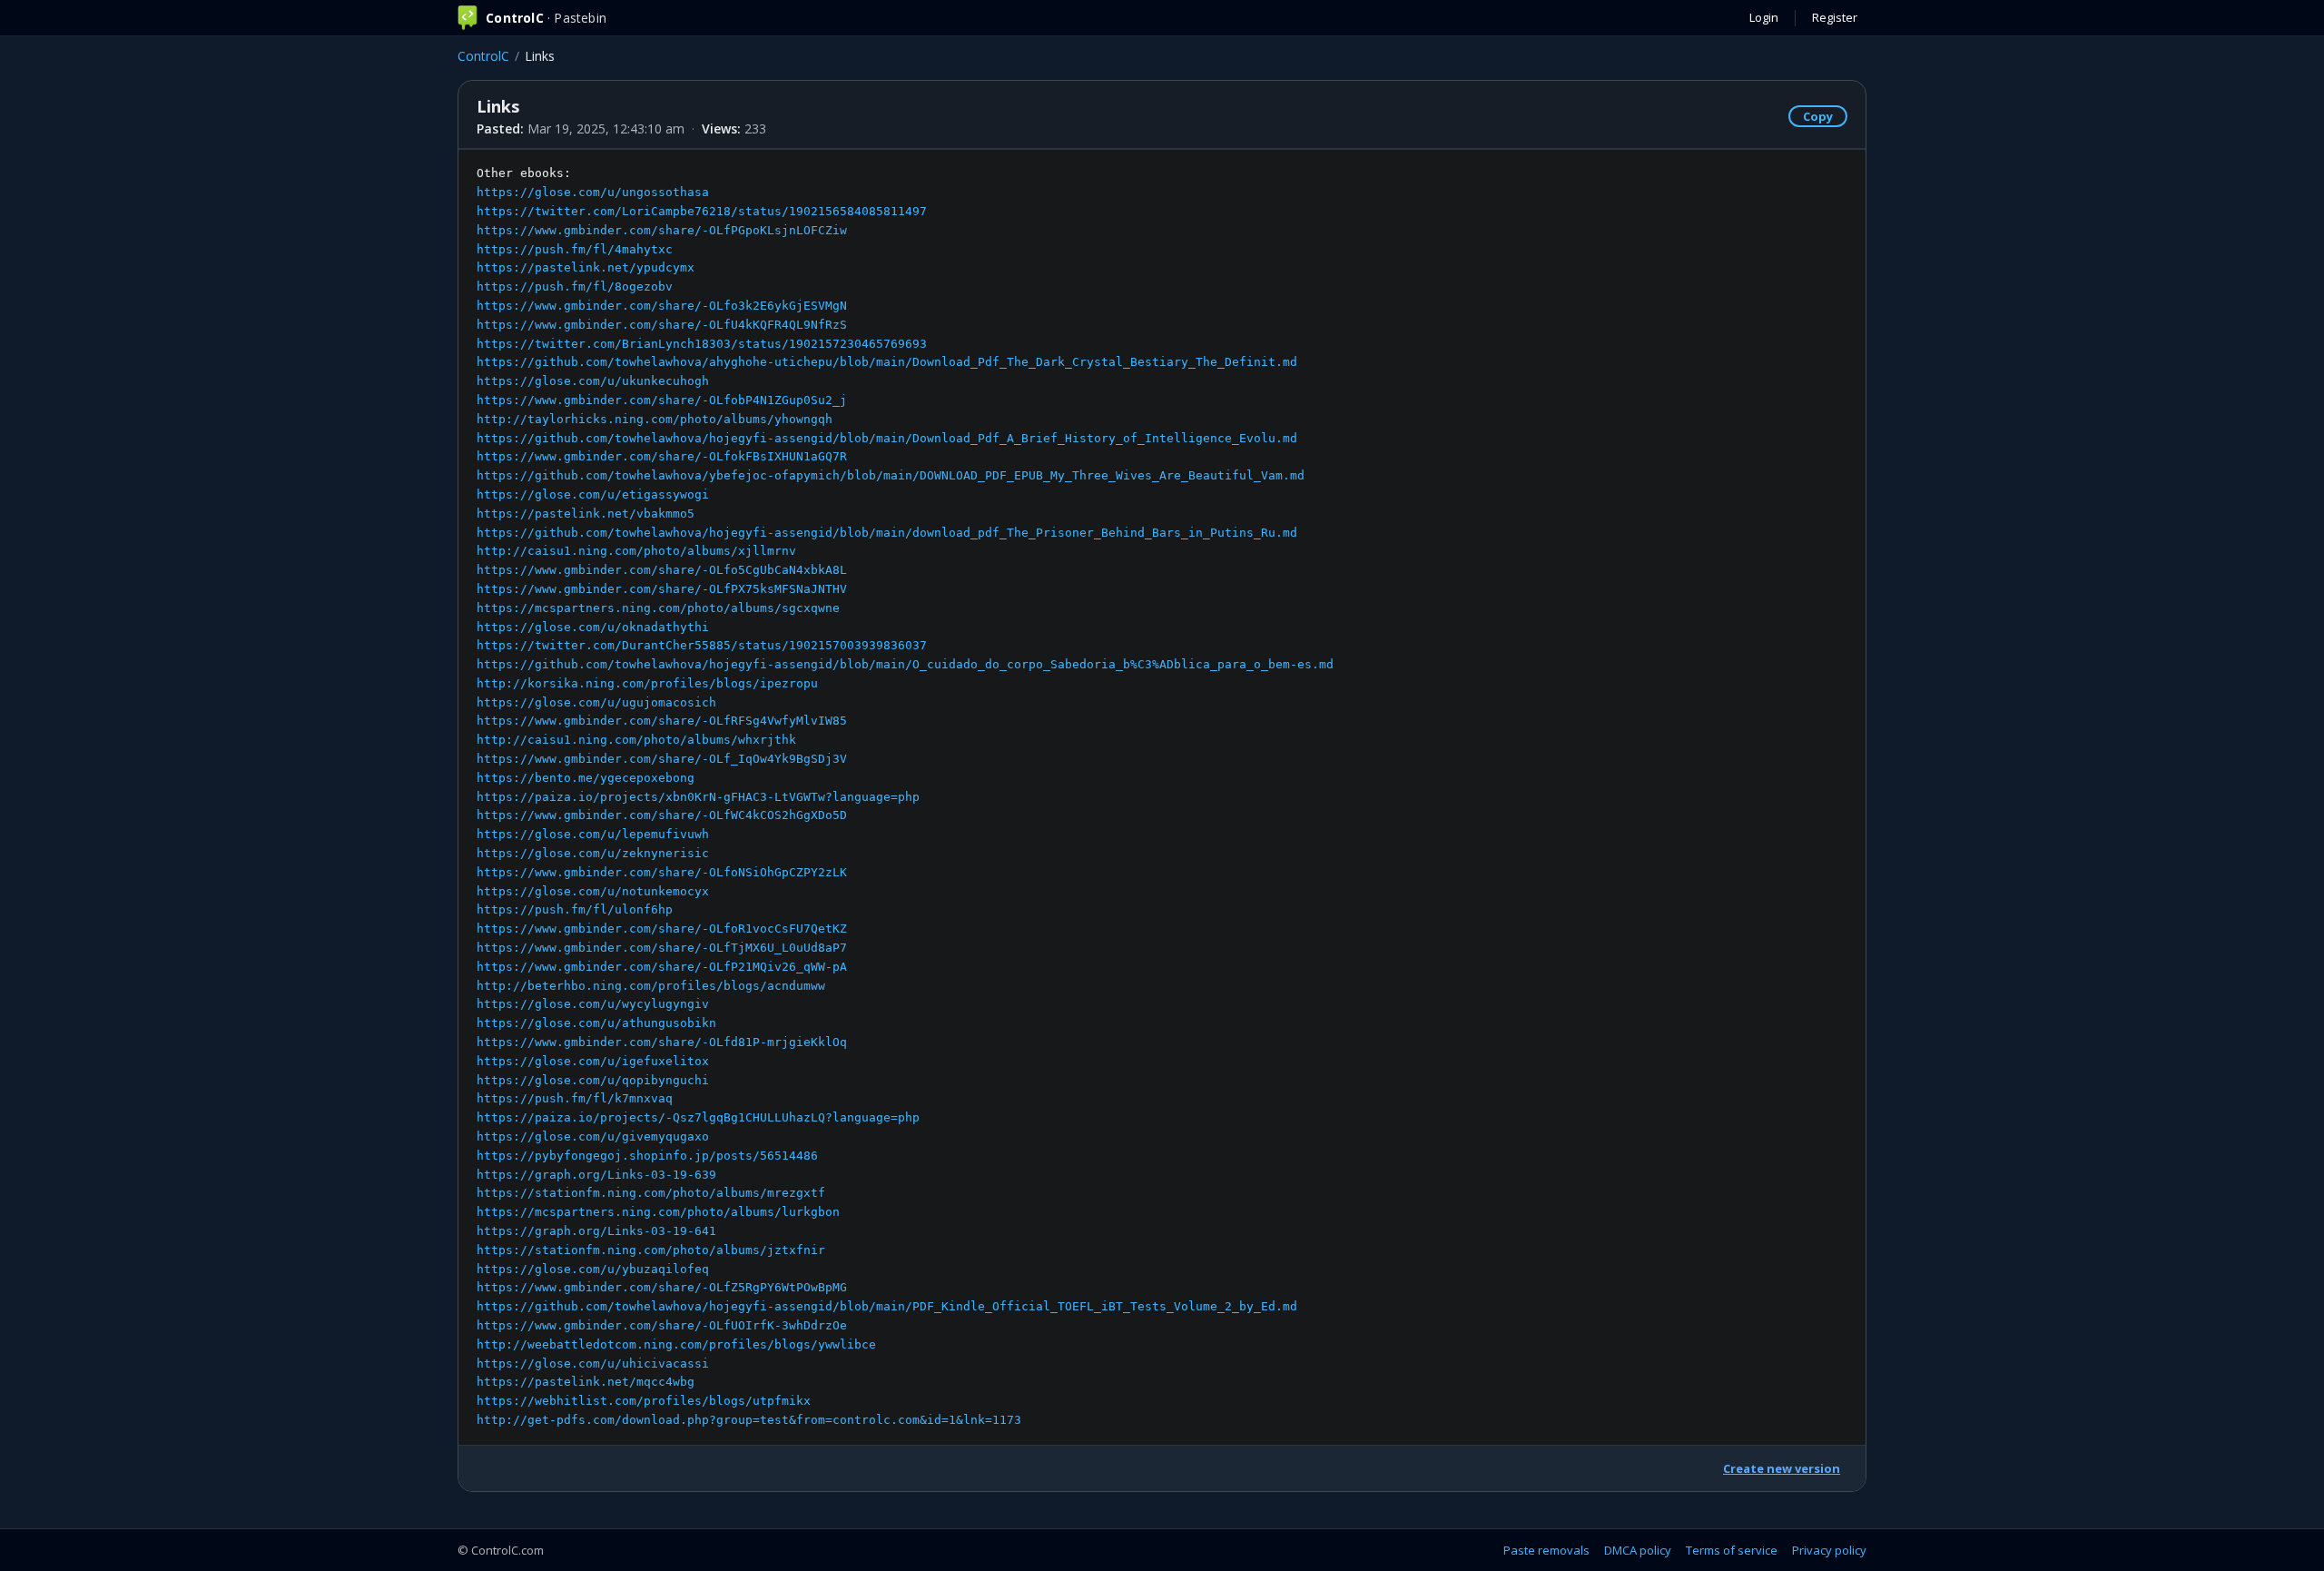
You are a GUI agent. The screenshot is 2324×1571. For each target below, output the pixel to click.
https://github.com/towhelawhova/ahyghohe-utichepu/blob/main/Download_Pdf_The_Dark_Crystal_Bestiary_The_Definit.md (887, 362)
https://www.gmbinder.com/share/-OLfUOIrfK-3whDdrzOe (662, 1325)
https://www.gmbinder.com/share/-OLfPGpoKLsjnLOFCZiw (662, 230)
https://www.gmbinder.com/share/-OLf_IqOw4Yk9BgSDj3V (662, 759)
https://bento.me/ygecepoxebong (586, 778)
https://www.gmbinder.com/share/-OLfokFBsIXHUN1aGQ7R (662, 456)
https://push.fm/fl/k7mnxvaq (575, 1098)
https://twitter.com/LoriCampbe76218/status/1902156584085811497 (702, 211)
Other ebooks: (905, 796)
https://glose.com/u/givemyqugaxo (593, 1136)
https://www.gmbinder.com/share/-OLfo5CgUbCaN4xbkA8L (662, 570)
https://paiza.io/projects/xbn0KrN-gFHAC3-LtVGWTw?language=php (698, 797)
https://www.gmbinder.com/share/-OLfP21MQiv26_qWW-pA (662, 967)
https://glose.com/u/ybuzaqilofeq (593, 1269)
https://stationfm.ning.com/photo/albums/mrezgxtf (651, 1193)
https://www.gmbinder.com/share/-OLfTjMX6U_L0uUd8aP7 (662, 948)
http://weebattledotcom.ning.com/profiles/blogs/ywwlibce (676, 1344)
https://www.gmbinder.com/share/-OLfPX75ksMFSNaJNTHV (662, 589)
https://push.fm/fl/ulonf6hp (575, 909)
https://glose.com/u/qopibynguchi (593, 1080)
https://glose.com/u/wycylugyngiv (593, 1004)
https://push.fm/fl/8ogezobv (575, 287)
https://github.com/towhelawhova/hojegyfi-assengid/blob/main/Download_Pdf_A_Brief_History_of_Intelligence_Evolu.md (887, 438)
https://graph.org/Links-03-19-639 (596, 1175)
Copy (1818, 116)
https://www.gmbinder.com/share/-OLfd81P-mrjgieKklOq (662, 1042)
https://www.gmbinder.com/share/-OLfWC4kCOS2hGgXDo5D (662, 815)
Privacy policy (1829, 1550)
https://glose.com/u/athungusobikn (596, 1023)
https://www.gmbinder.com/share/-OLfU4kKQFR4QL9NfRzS (662, 325)
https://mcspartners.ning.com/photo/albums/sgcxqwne (658, 608)
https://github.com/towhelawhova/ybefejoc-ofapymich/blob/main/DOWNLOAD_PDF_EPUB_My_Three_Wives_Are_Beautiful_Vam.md (891, 475)
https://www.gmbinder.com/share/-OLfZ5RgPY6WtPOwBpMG (662, 1287)
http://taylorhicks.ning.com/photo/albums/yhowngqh (655, 419)
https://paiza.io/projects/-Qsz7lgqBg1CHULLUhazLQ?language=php (698, 1117)
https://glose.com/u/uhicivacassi (593, 1364)
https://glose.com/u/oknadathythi (593, 627)
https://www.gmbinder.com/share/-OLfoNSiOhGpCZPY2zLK (662, 872)
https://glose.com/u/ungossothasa (593, 192)
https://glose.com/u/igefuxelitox (593, 1061)
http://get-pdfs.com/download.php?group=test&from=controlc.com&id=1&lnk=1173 (749, 1420)
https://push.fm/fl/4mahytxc (575, 249)
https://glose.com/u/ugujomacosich (596, 702)
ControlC (483, 56)
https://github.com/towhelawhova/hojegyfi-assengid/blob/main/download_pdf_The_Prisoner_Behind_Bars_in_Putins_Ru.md (887, 533)
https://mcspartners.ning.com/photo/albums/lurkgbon (658, 1212)
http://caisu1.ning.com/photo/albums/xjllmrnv (636, 551)
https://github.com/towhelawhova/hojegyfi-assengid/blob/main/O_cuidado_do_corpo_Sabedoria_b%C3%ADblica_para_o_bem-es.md (905, 664)
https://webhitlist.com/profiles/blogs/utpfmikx (644, 1401)
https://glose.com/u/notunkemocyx (593, 891)
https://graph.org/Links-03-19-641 (596, 1231)
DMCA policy (1638, 1550)
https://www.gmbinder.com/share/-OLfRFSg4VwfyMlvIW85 (662, 721)
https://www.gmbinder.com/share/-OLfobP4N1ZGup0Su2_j (662, 400)
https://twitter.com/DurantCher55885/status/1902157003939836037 (702, 645)
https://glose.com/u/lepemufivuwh (593, 834)
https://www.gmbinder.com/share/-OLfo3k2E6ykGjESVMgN (662, 306)
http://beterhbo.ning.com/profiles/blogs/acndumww (651, 986)
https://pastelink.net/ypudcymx (586, 267)
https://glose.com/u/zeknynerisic (593, 853)
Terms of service (1732, 1550)
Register (1835, 17)
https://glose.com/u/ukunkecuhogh (593, 381)
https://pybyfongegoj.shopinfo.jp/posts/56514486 (647, 1156)
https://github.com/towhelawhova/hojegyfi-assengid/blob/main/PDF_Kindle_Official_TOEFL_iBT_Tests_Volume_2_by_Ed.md (887, 1306)
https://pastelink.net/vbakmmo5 (586, 514)
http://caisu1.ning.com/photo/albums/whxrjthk (636, 740)
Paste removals (1546, 1550)
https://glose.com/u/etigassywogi (593, 494)
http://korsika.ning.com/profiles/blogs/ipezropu (647, 683)
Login (1764, 17)
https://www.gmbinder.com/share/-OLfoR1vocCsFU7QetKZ (662, 929)
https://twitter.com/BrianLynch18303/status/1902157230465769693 (702, 344)
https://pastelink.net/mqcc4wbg (586, 1382)
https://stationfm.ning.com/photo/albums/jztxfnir (651, 1250)
